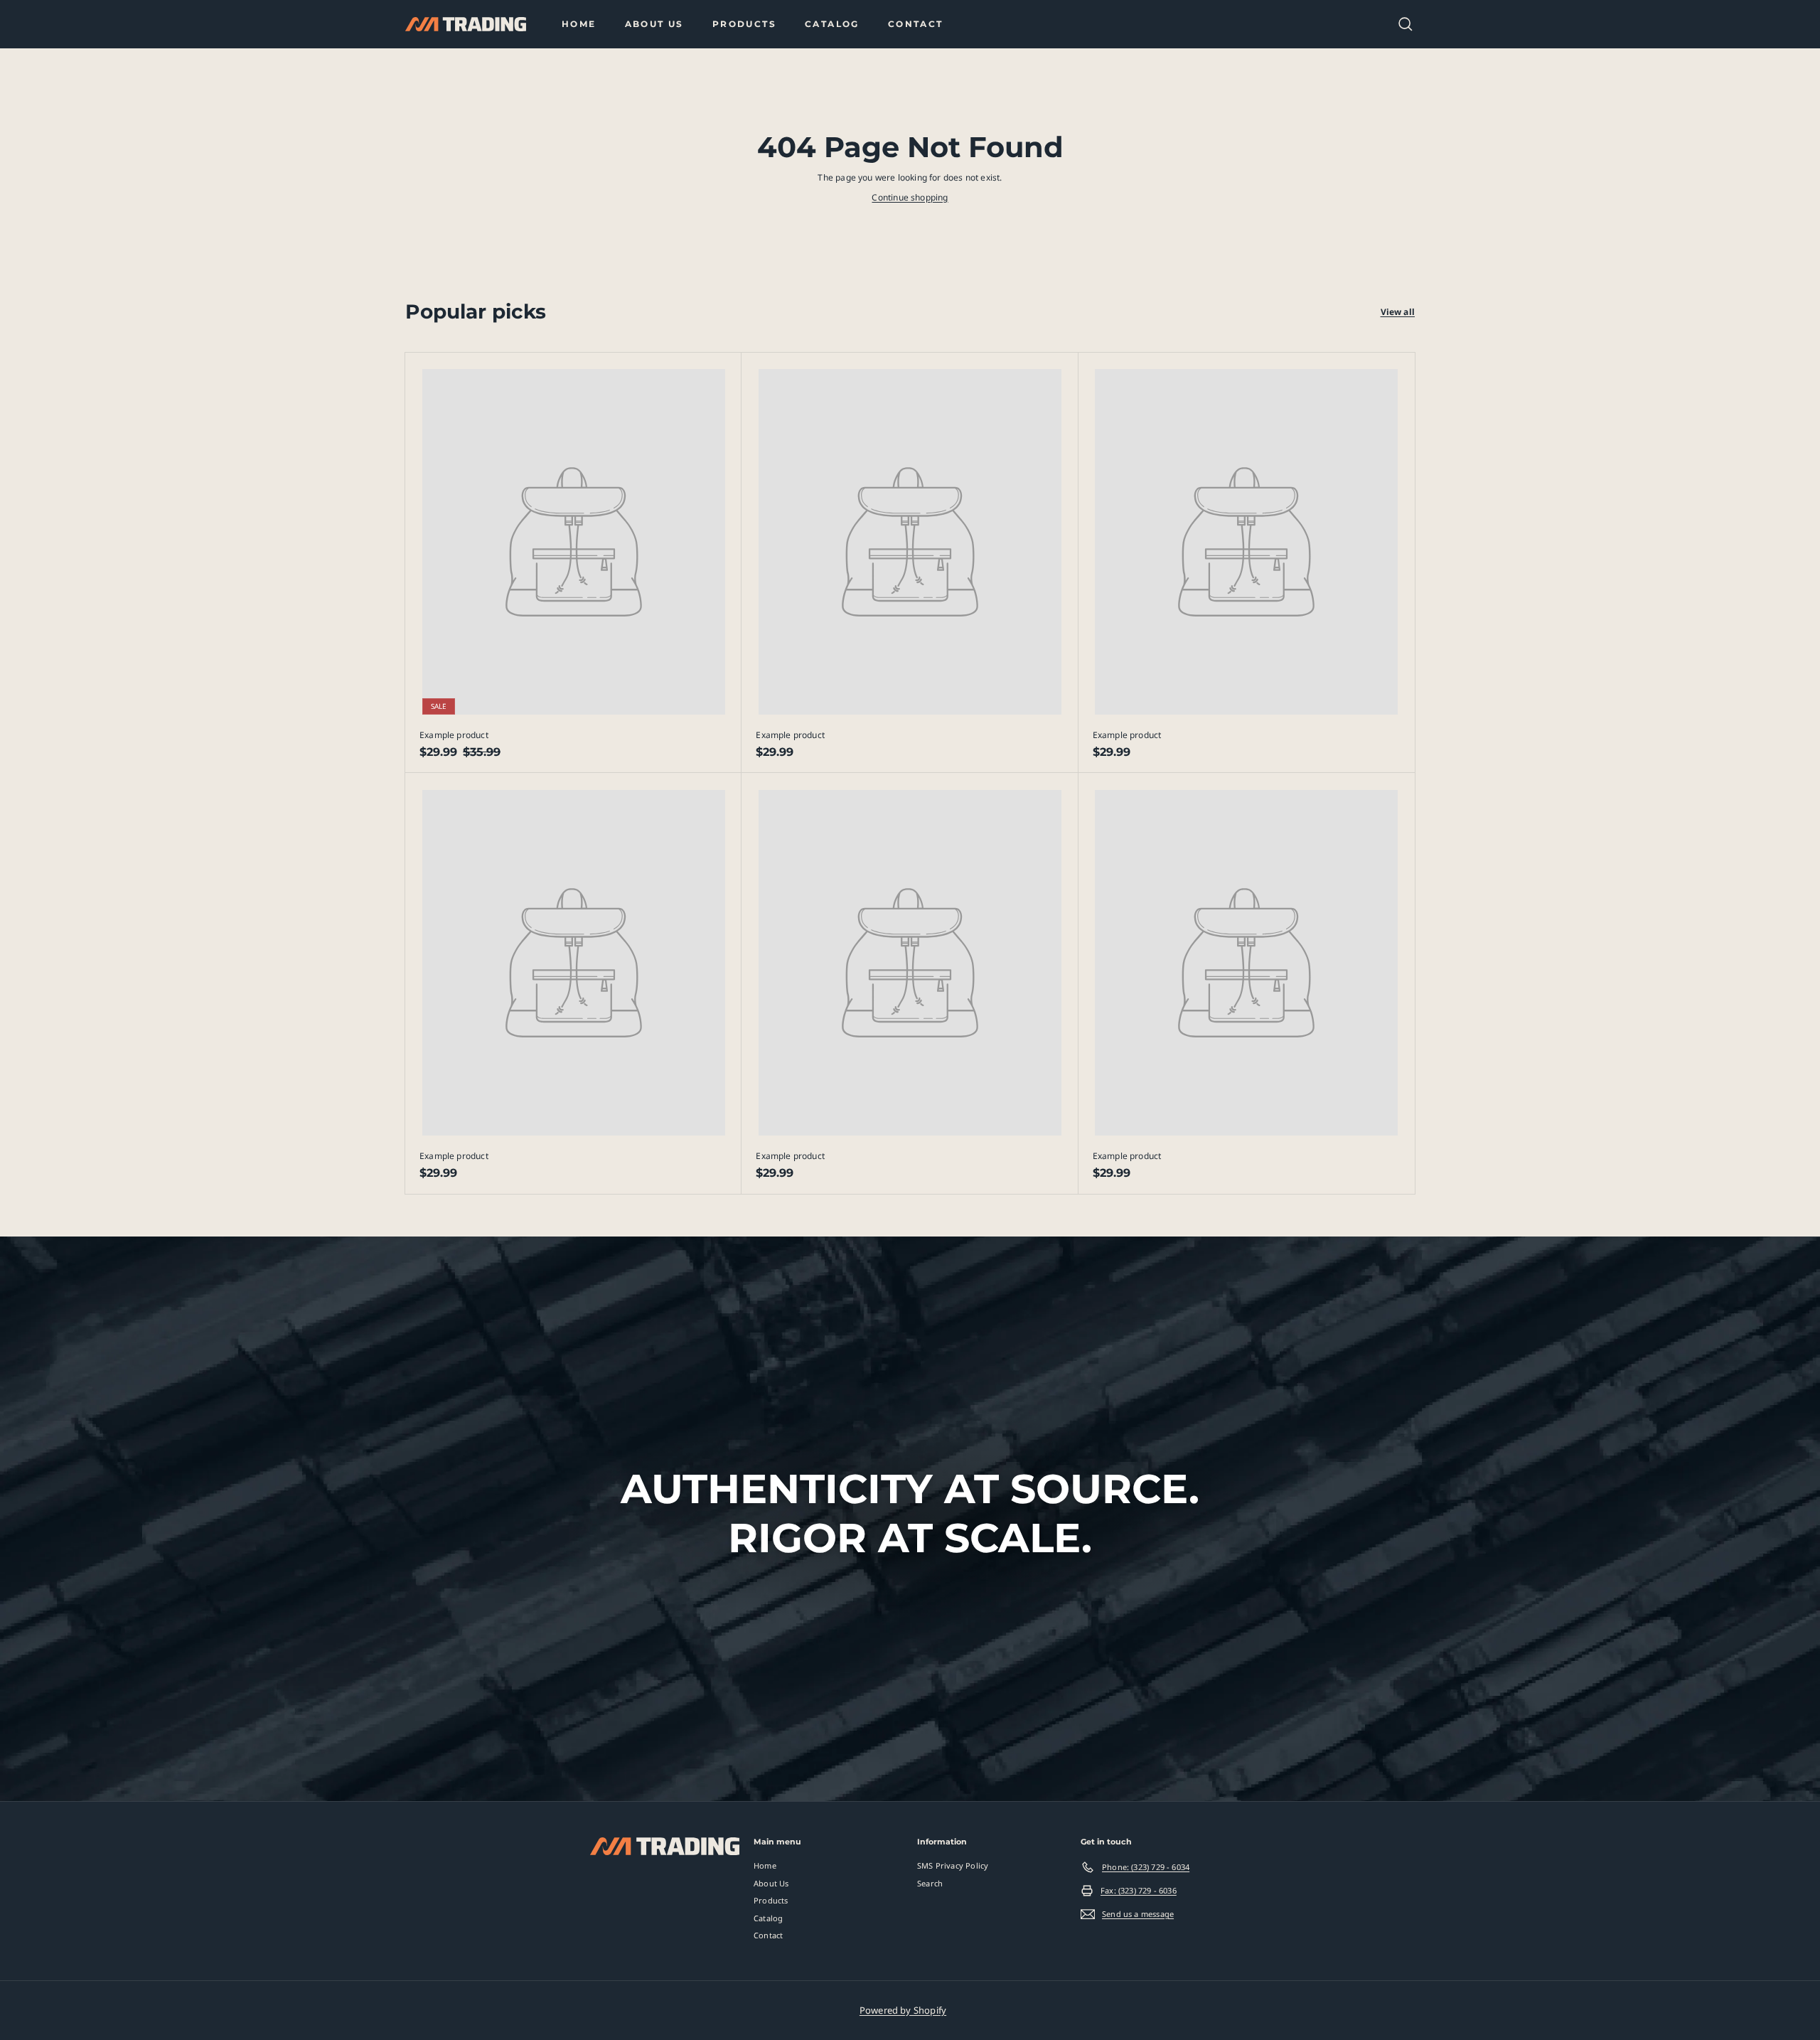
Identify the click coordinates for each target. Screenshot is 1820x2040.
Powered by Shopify (903, 2010)
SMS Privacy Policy (953, 1865)
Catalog (832, 24)
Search (930, 1883)
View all (1398, 312)
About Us (654, 24)
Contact (916, 24)
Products (744, 24)
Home (579, 24)
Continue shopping (910, 197)
